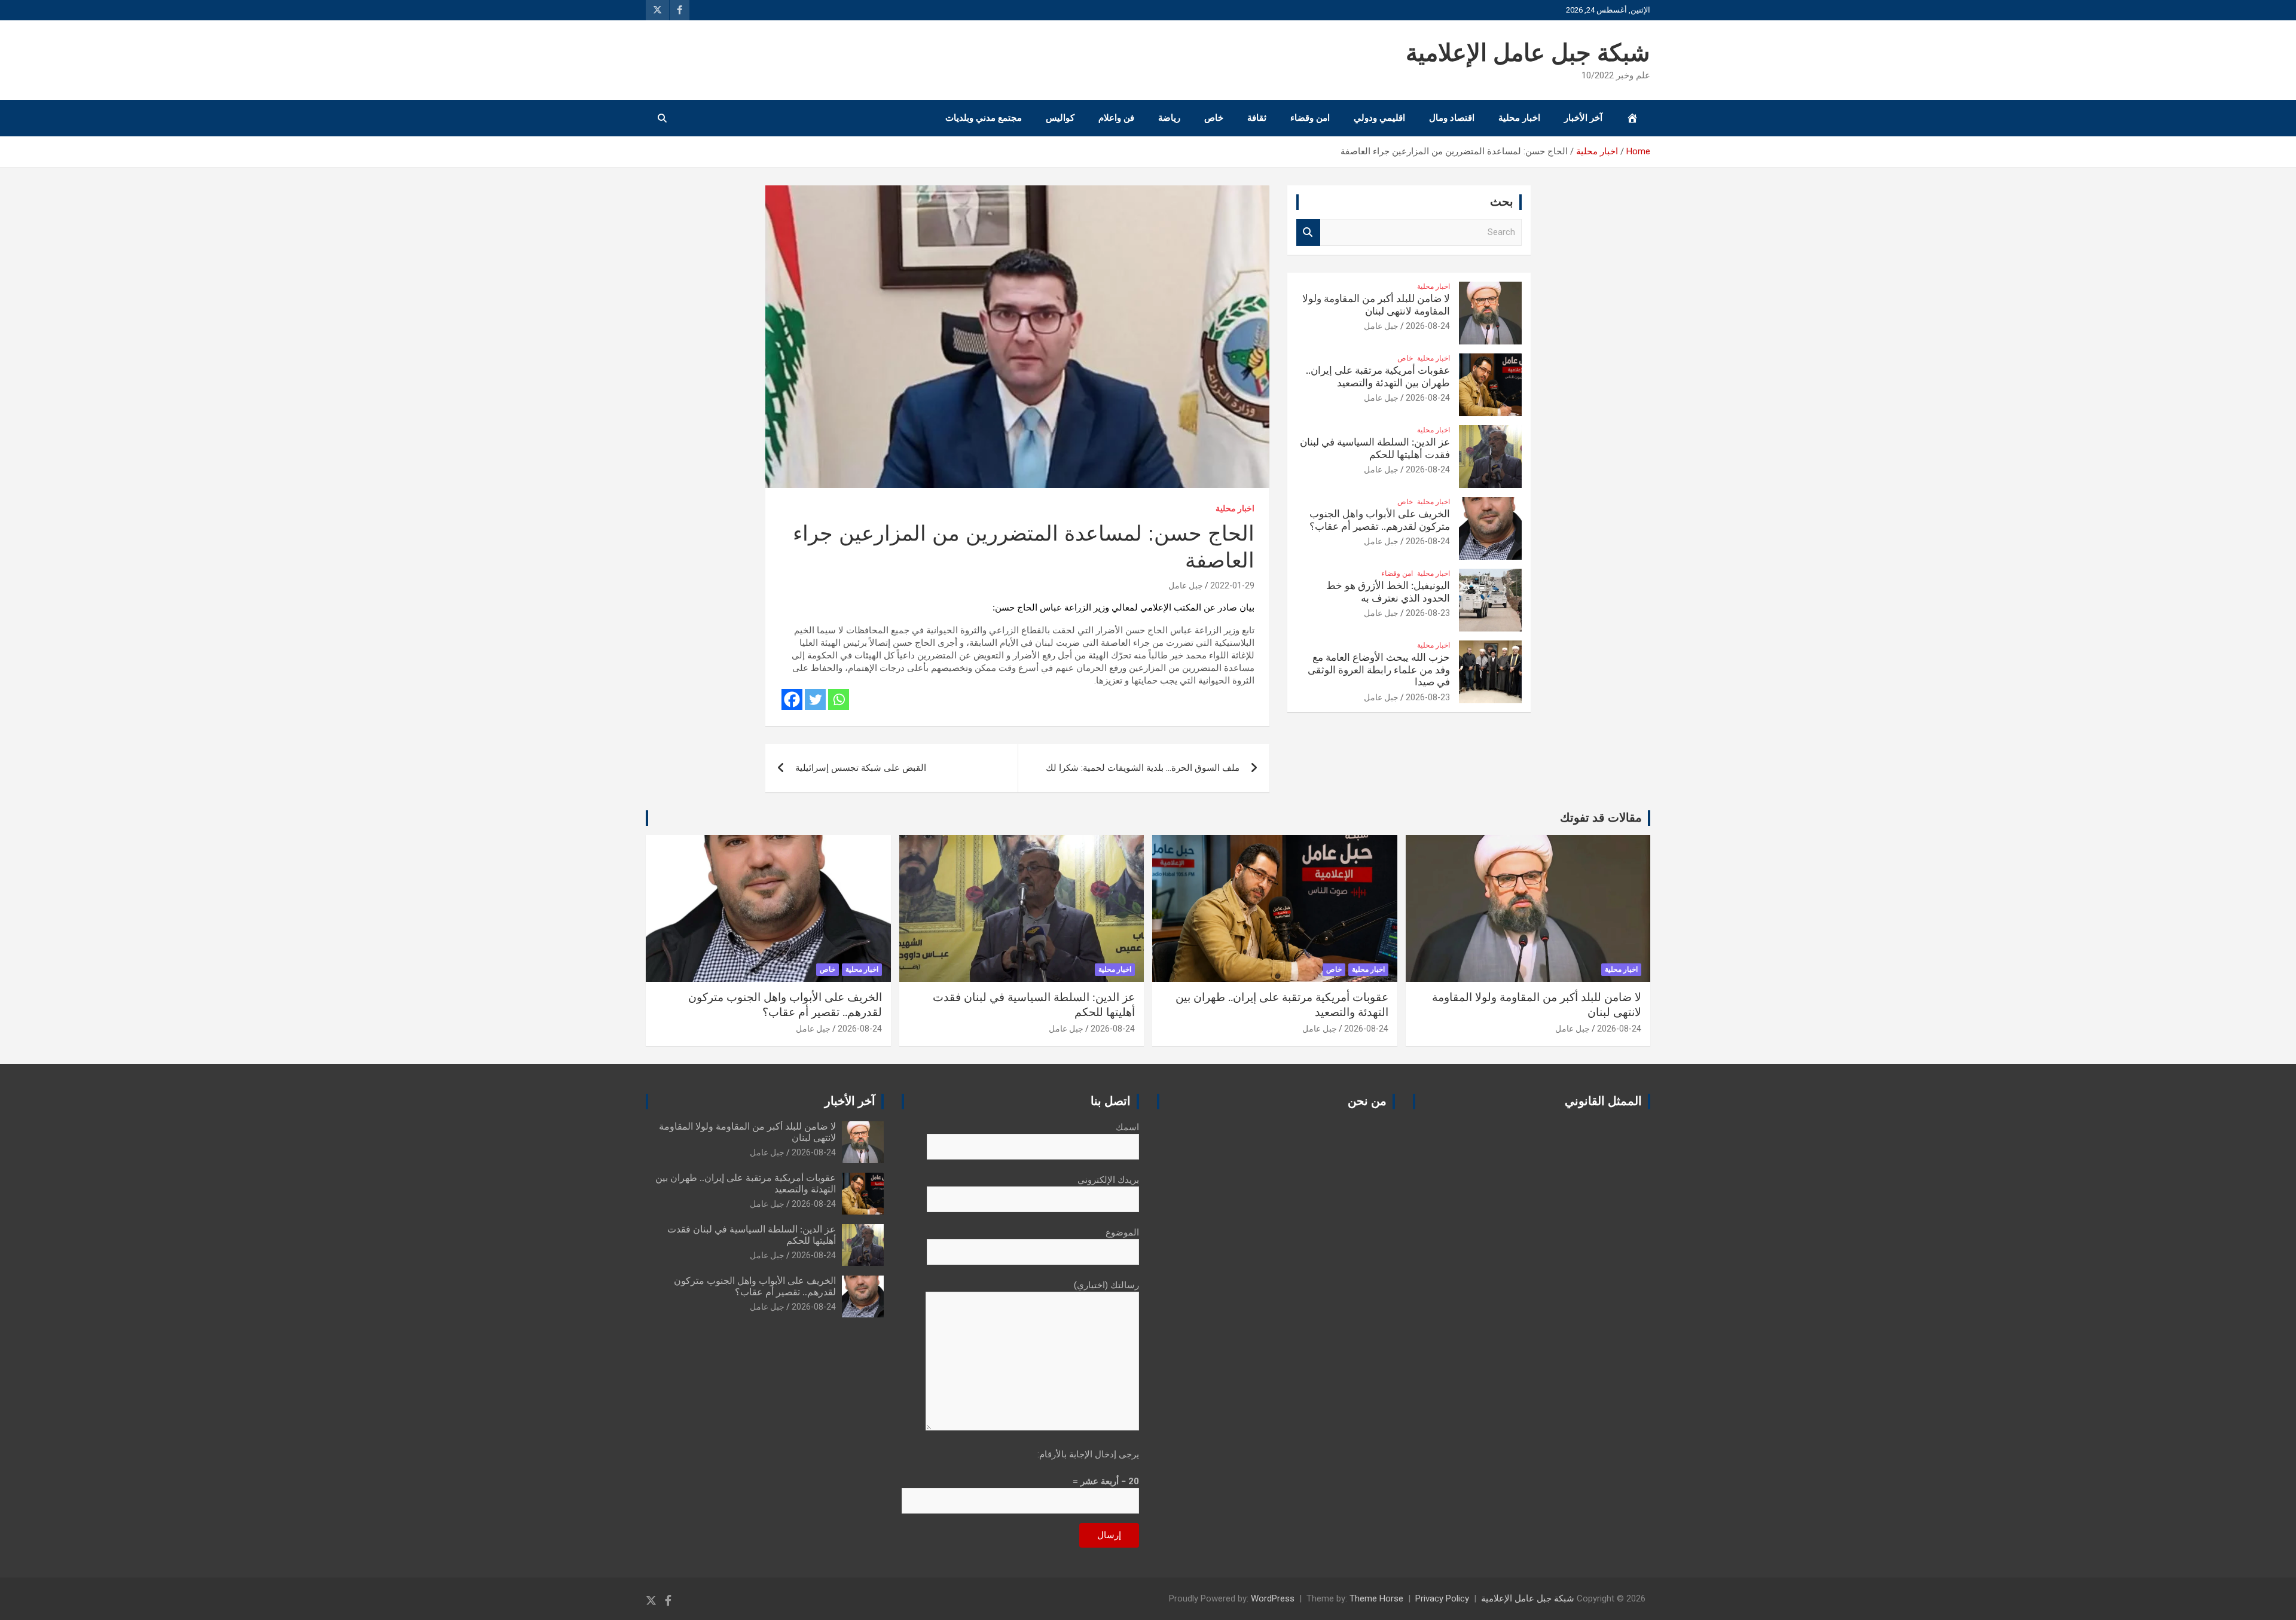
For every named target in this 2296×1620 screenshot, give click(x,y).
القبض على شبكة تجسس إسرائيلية (861, 768)
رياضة (1169, 118)
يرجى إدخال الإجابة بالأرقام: (1088, 1454)
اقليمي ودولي (1379, 118)
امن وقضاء (1310, 118)
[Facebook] (792, 699)
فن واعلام (1116, 118)
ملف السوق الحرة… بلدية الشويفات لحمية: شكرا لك (1143, 768)
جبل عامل (1186, 585)
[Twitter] (815, 699)
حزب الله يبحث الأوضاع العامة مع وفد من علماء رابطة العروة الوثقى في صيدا (1379, 670)
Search (1308, 232)
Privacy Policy (1442, 1598)
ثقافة (1257, 118)
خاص (1214, 118)
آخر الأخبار (1583, 118)
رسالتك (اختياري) (1106, 1285)
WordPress (1273, 1598)
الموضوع (1122, 1232)
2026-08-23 (1428, 613)
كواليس (1060, 118)
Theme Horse (1376, 1598)
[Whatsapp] (839, 699)
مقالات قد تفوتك (1601, 818)
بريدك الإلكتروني (1108, 1180)
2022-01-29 (1232, 585)
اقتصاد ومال (1452, 118)
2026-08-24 (1428, 326)
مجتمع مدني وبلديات (984, 118)
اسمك (1127, 1127)
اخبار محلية (1519, 118)
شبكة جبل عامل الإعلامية (1528, 54)
